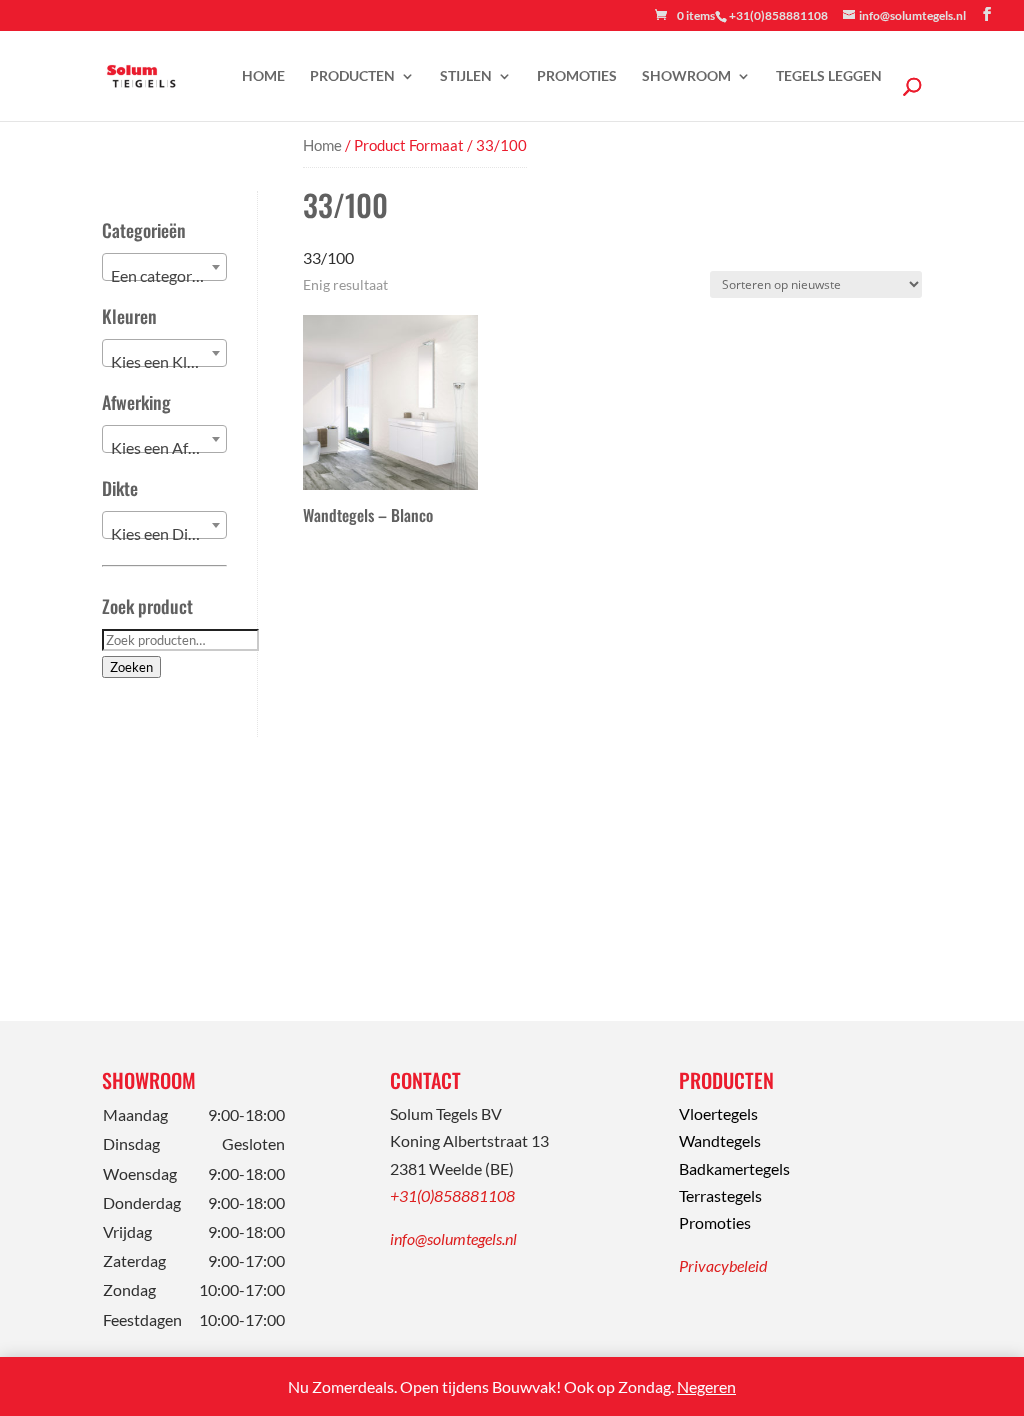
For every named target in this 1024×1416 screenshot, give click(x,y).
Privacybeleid (723, 1265)
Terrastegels (720, 1195)
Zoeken (131, 667)
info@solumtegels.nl (453, 1238)
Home (263, 76)
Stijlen (466, 76)
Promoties (577, 76)
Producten (352, 76)
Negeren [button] (706, 1386)
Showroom (686, 76)
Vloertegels (718, 1113)
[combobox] (164, 267)
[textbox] (164, 276)
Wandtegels (720, 1140)
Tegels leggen (829, 76)
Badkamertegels (734, 1168)
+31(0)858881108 (452, 1195)
